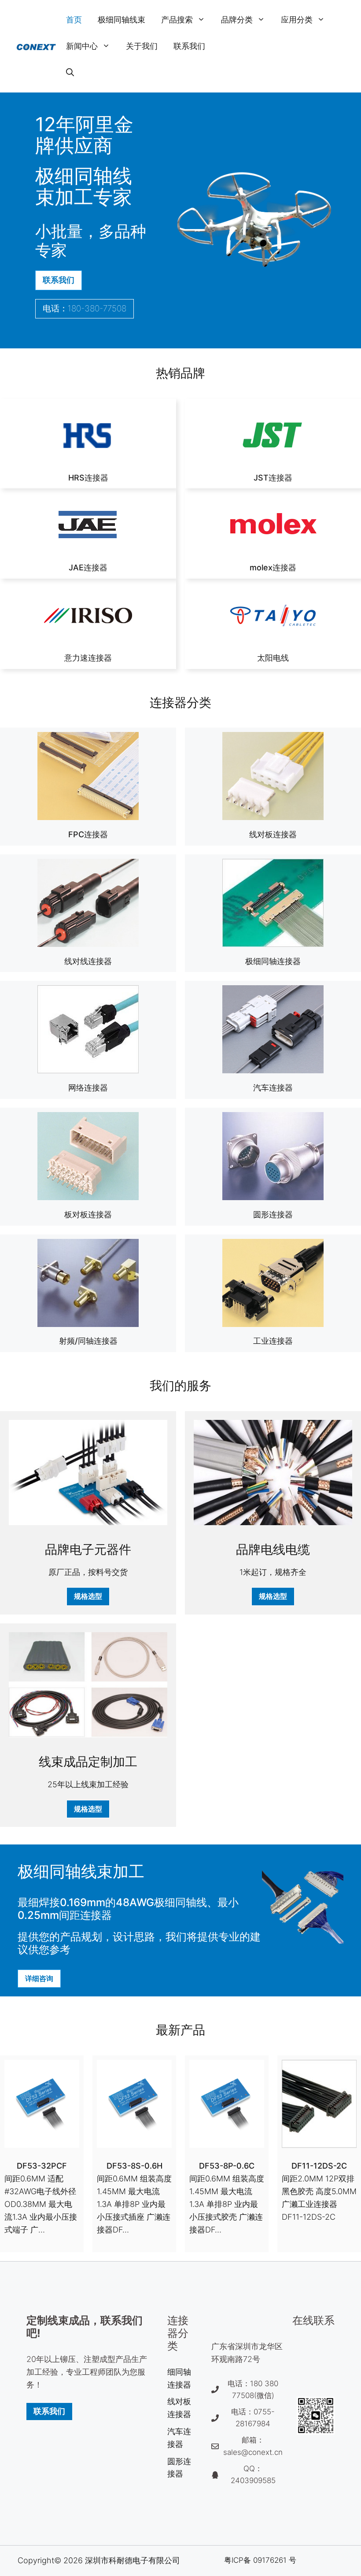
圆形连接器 (273, 1214)
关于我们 (142, 46)
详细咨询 (39, 1978)
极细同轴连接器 (273, 961)
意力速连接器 (88, 658)
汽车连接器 (273, 1088)
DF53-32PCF (42, 2166)
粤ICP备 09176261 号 (260, 2560)
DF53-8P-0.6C (227, 2166)
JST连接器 (273, 478)
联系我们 (189, 46)
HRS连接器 (88, 478)
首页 (74, 20)
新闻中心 (82, 46)
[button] (70, 73)
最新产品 (180, 2030)
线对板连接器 (273, 834)
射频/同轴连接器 (88, 1341)
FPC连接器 (88, 834)
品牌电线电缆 (273, 1549)
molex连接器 (273, 567)
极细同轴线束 (122, 20)
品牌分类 (237, 20)
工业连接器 (273, 1341)
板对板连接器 (88, 1214)
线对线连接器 (88, 961)
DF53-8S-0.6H (134, 2166)
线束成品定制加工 (88, 1762)
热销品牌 (180, 373)
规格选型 (88, 1596)
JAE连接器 (88, 567)
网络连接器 (88, 1088)
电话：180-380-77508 (85, 309)
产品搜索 (177, 20)
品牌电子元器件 (88, 1549)
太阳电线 (273, 658)
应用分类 (297, 20)
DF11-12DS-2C (319, 2166)
